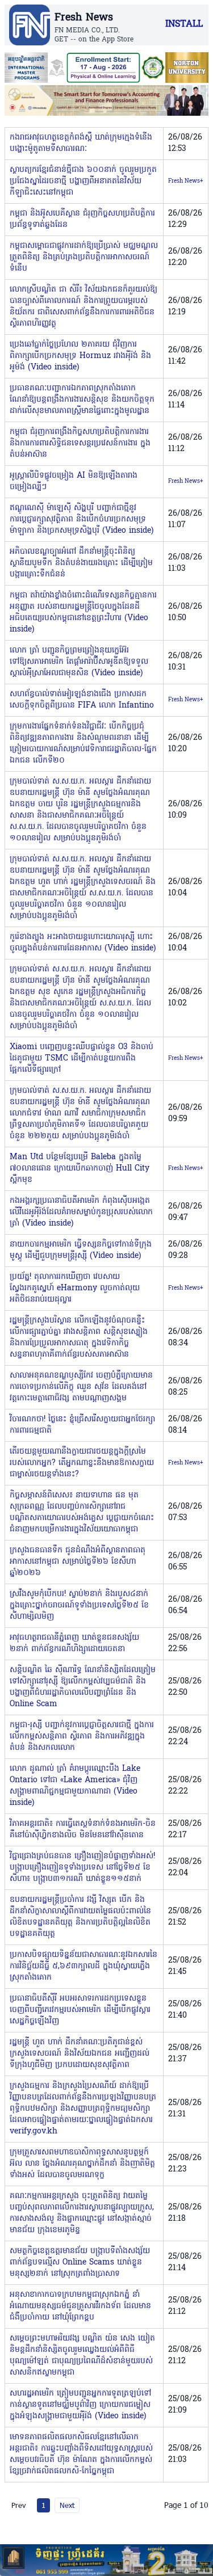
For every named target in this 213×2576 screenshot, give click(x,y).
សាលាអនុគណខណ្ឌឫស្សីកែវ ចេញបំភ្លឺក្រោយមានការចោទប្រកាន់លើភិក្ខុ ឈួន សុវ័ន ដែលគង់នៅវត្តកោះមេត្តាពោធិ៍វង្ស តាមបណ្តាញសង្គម (81, 1387)
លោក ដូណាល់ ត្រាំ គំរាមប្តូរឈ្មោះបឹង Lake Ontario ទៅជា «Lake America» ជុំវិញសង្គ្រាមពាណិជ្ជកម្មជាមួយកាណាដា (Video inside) (75, 1786)
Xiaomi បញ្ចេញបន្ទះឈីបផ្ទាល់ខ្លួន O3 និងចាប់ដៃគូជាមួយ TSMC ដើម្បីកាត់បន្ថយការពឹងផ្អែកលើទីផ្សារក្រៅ (82, 1058)
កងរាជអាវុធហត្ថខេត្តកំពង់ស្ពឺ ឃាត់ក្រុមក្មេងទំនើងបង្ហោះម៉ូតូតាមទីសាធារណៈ (81, 143)
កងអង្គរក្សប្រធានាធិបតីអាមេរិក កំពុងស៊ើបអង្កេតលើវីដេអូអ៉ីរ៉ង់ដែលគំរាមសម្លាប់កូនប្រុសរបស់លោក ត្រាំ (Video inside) (81, 1212)
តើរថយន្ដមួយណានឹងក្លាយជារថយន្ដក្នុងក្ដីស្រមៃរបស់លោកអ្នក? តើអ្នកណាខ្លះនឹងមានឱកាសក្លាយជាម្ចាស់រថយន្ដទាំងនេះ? (82, 1463)
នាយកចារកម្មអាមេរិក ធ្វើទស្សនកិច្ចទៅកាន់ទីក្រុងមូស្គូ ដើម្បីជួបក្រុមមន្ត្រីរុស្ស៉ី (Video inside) (81, 1250)
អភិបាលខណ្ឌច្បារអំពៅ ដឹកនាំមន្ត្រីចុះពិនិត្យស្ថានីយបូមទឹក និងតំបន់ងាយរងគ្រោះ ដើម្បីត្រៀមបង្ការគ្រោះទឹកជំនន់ (81, 563)
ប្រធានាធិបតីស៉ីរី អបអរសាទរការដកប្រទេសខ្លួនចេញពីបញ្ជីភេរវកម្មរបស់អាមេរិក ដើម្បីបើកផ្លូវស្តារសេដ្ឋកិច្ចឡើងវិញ (80, 2010)
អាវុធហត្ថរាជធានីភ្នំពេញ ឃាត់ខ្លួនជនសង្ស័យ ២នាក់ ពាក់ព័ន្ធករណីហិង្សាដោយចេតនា (74, 1643)
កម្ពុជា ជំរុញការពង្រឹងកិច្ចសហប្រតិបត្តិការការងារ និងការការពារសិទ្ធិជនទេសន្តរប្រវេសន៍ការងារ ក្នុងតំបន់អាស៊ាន (80, 443)
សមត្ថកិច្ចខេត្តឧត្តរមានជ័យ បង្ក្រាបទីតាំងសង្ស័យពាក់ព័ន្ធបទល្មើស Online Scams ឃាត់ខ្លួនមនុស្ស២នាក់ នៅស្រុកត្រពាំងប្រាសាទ (80, 2263)
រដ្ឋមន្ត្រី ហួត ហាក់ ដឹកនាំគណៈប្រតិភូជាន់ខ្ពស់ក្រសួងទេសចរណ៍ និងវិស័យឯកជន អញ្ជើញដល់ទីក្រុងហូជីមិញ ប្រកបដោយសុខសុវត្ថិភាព (80, 2054)
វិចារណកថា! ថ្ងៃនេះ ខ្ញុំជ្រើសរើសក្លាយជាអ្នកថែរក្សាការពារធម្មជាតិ (82, 1425)
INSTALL (184, 24)
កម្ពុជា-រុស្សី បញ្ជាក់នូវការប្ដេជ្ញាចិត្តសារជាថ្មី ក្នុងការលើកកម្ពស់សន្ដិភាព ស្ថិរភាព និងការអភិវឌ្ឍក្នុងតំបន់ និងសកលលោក (82, 1737)
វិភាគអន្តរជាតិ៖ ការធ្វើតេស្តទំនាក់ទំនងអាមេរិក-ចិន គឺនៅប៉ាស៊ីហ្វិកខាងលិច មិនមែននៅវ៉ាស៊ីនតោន (83, 1830)
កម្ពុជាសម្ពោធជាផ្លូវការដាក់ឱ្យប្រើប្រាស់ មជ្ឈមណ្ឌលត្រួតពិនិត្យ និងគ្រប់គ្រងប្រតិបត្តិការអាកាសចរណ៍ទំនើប (84, 257)
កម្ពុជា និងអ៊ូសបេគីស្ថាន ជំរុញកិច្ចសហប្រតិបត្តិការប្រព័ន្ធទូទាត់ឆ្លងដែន (82, 219)
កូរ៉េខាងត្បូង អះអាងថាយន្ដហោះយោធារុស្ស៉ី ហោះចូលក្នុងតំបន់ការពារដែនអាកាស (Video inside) (83, 943)
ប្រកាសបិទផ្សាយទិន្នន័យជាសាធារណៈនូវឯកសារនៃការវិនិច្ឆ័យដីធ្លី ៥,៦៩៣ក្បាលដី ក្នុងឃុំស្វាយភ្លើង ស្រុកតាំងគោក (83, 1966)
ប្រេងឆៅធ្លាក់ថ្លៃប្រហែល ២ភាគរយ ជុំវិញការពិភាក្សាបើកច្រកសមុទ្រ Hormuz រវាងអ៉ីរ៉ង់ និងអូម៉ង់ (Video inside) (80, 356)
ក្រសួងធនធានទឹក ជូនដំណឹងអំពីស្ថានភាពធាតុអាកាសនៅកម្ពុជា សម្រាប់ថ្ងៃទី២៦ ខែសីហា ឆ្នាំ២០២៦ (78, 1562)
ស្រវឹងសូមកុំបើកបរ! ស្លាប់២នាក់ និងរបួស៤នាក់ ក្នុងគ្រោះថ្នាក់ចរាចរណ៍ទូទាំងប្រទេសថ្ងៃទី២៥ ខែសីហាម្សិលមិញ (79, 1605)
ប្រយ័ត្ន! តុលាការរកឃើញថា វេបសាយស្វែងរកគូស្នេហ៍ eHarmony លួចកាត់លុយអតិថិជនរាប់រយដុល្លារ (75, 1288)
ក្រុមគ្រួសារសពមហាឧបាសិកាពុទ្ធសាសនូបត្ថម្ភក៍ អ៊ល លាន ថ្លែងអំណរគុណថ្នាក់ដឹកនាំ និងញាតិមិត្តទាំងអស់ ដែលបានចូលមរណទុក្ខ (82, 2164)
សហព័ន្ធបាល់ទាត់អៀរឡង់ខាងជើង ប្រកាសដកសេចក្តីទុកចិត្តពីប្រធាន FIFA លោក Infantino (82, 700)
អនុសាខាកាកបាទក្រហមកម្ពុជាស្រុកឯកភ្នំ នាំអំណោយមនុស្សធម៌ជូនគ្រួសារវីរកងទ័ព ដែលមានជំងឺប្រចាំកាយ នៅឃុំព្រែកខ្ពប (80, 2306)
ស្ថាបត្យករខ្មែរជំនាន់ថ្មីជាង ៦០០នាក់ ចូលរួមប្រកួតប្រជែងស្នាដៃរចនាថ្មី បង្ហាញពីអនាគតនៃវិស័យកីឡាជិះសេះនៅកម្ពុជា (83, 181)
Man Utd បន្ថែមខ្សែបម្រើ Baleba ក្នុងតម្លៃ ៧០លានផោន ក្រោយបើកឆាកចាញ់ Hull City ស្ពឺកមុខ (80, 1169)
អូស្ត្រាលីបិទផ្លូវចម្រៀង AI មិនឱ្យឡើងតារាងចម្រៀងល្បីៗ (74, 481)
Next (67, 2505)
